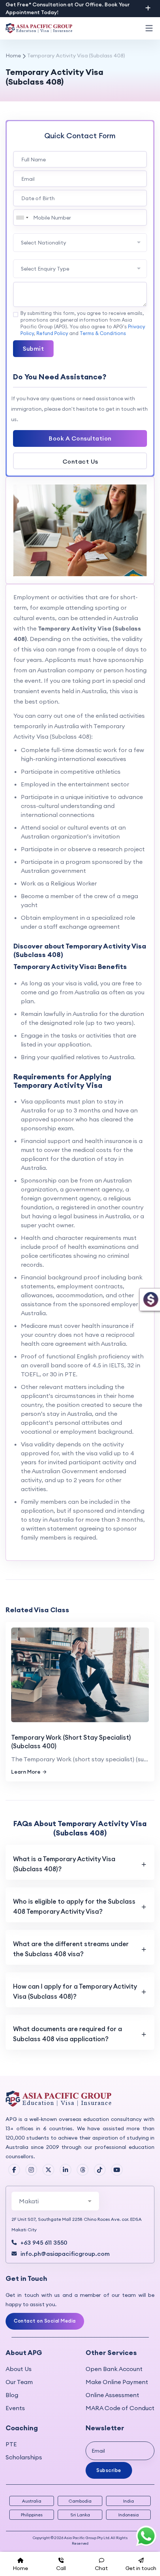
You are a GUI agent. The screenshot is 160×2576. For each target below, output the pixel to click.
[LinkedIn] (65, 2170)
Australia (32, 2501)
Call (61, 2568)
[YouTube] (117, 2170)
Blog (12, 2395)
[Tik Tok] (100, 2170)
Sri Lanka (80, 2515)
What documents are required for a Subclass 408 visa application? (68, 2034)
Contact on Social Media (45, 2321)
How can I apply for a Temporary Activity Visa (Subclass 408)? (75, 1991)
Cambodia (80, 2501)
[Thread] (83, 2170)
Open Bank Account (114, 2369)
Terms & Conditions (103, 333)
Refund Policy (52, 333)
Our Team (19, 2382)
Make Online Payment (117, 2382)
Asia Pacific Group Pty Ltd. (87, 2538)
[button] (149, 28)
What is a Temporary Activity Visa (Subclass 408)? (64, 1864)
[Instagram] (31, 2170)
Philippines (32, 2515)
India (129, 2501)
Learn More (26, 1772)
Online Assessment (112, 2395)
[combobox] (22, 217)
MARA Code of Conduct (120, 2408)
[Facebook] (14, 2170)
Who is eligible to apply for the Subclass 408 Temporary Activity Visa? (74, 1906)
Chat (101, 2568)
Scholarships (24, 2457)
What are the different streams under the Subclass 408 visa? (71, 1949)
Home (13, 56)
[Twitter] (48, 2170)
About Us (19, 2369)
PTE (11, 2444)
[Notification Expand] (148, 8)
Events (15, 2408)
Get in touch (141, 2568)
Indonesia (129, 2515)
